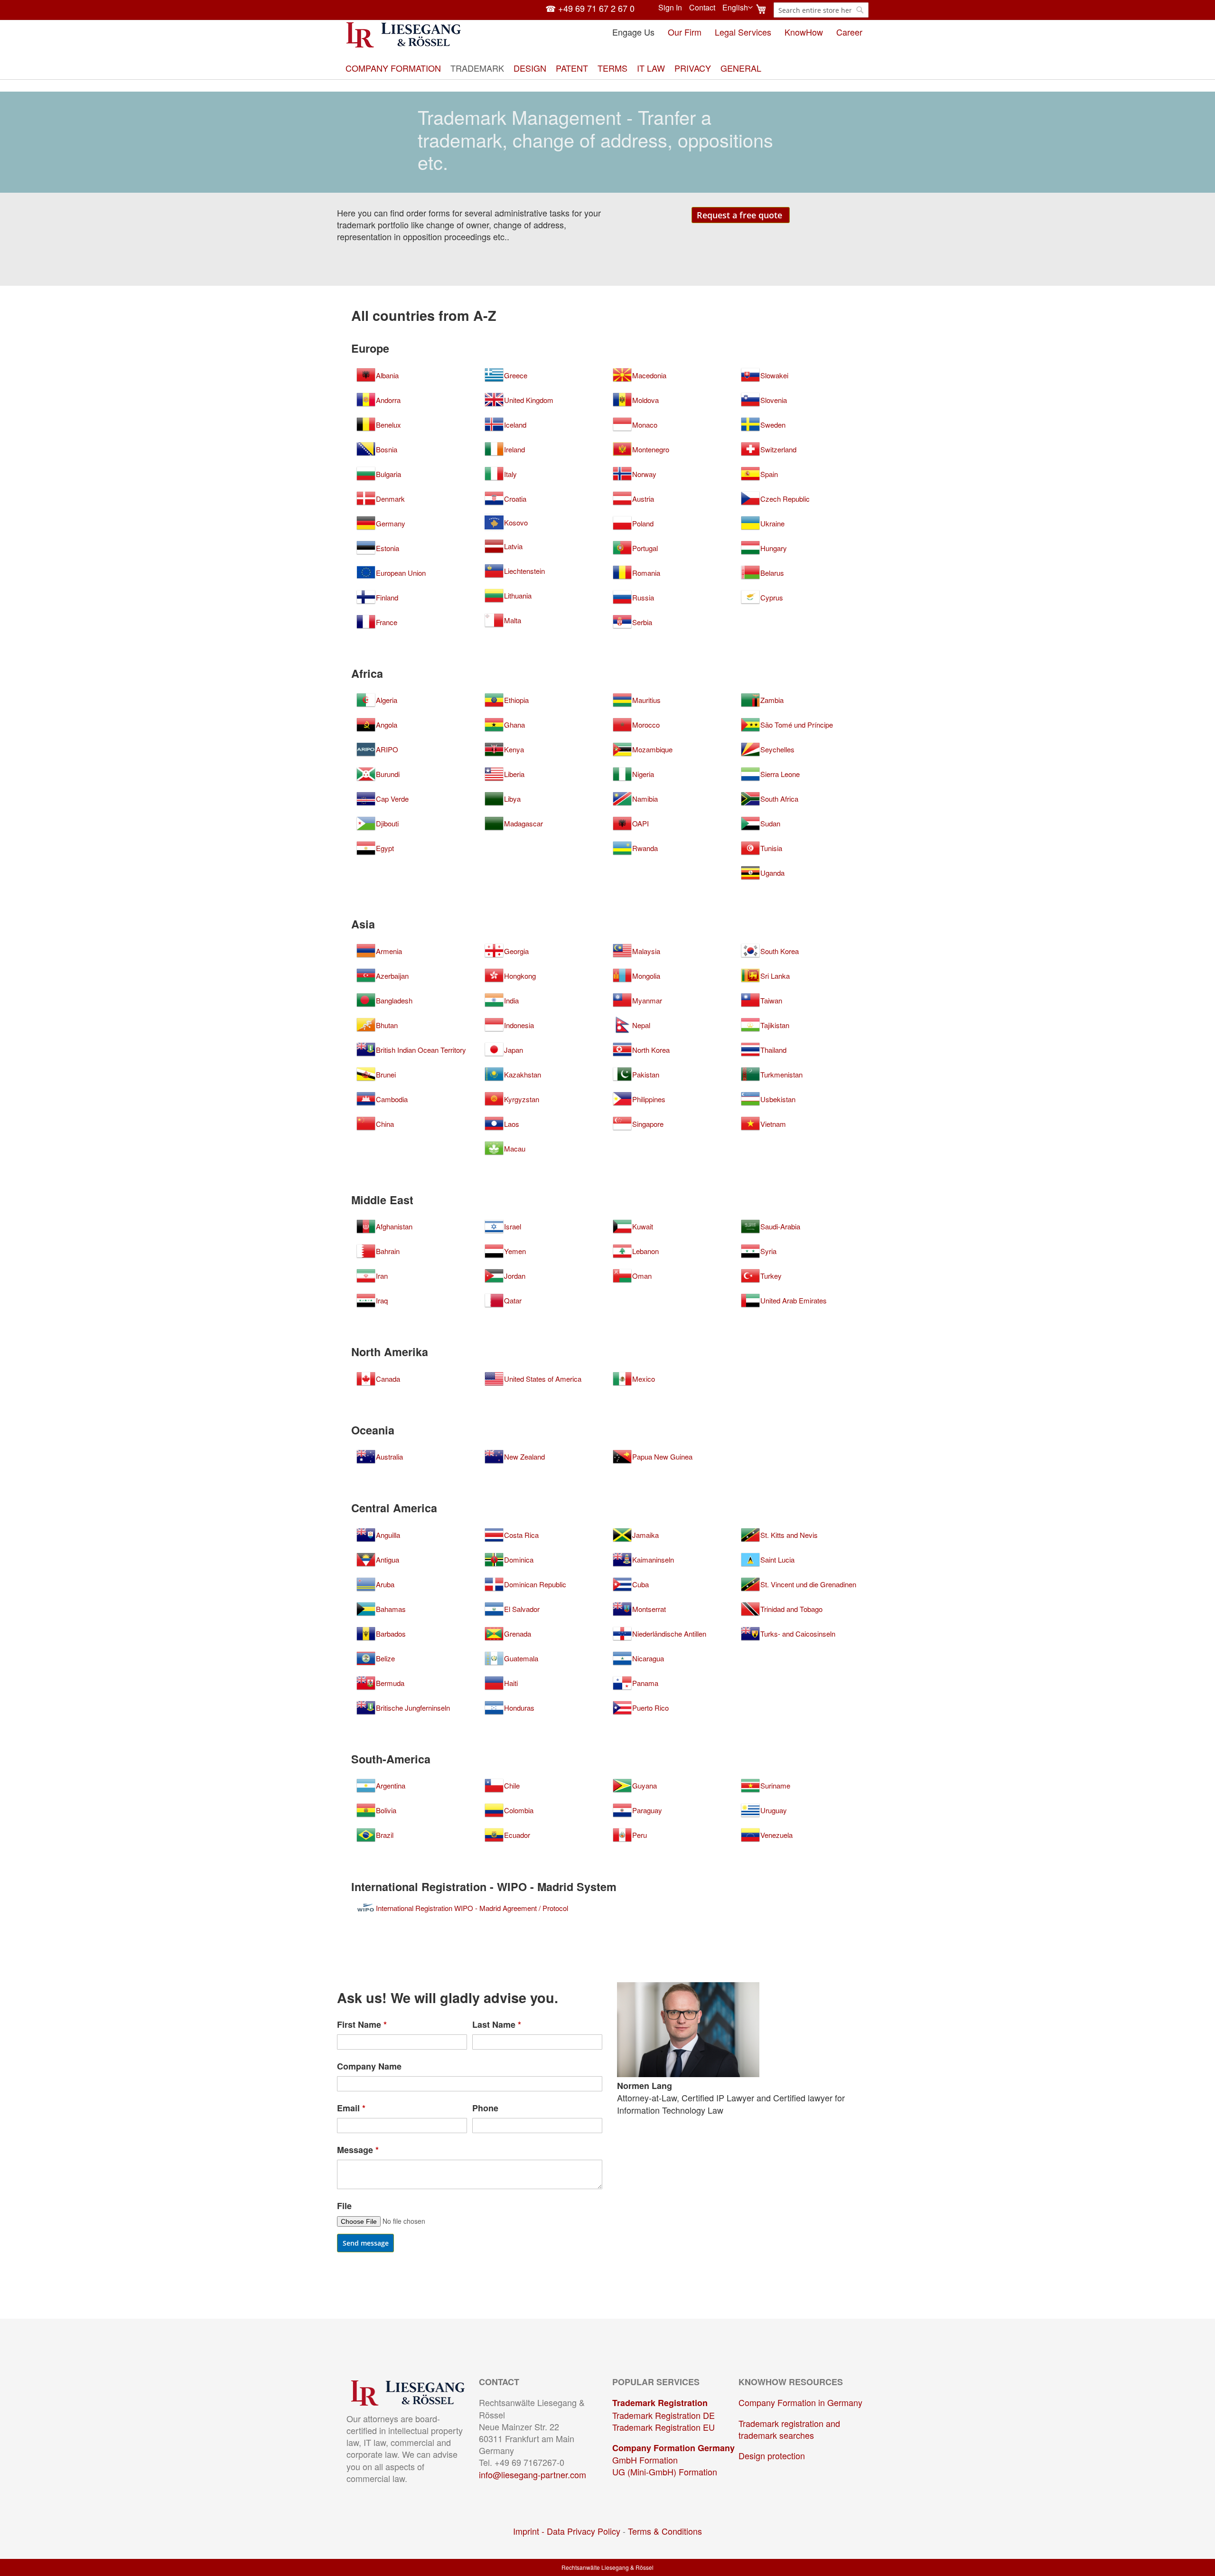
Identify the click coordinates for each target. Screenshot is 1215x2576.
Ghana (514, 725)
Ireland (514, 450)
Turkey (771, 1276)
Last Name (497, 2025)
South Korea (780, 951)
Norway (644, 474)
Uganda (772, 873)
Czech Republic (785, 499)
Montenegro (651, 450)
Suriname (775, 1786)
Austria (643, 499)
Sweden (773, 425)
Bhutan (387, 1025)
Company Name (369, 2066)
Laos (512, 1124)
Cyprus (772, 598)
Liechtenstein (524, 571)
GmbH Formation (645, 2460)
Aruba (385, 1584)
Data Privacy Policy (584, 2531)
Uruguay (774, 1810)
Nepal (641, 1025)
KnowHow (804, 32)
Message (358, 2150)
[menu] (607, 68)
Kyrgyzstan (522, 1099)
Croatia (515, 499)
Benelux (388, 425)
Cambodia (392, 1099)
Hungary (774, 548)
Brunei (386, 1075)
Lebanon (645, 1251)
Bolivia (386, 1810)
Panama (645, 1683)
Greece (516, 375)
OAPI (640, 824)
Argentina (391, 1786)
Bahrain (388, 1251)
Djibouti (387, 824)
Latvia (513, 546)
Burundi (388, 774)
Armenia (389, 951)
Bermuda (390, 1683)
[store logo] (404, 35)
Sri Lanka (775, 976)
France (387, 622)
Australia (389, 1457)
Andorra (388, 400)
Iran (382, 1276)
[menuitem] (393, 68)
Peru (640, 1835)
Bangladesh (394, 1001)
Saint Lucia (777, 1560)
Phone (485, 2108)
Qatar (513, 1301)
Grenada (518, 1634)
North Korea (651, 1050)
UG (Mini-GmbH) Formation (665, 2472)
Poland (643, 524)
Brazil (385, 1835)
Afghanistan (394, 1227)
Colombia (519, 1810)
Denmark (390, 499)
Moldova (645, 400)
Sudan (770, 824)
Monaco (645, 425)
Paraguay (647, 1810)
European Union (401, 573)
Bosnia (387, 450)
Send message (366, 2243)
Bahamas (391, 1609)
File (344, 2206)
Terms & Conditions (665, 2531)
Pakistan (646, 1075)
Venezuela (776, 1835)
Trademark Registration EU (664, 2427)
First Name (362, 2025)
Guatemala (521, 1658)
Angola (387, 725)
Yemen (515, 1251)
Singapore (648, 1124)
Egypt (385, 848)
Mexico (644, 1379)
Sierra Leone (780, 774)
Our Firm (685, 32)
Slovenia (774, 400)
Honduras (519, 1708)
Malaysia (646, 951)
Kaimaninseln (653, 1560)
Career (849, 32)
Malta (513, 620)
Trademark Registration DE (664, 2415)
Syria (768, 1251)
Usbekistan (778, 1099)
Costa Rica (521, 1535)
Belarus (772, 573)
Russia (643, 598)
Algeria (387, 700)
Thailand (773, 1050)
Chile (512, 1786)
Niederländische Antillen (669, 1634)
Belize (385, 1658)
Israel (513, 1227)
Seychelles (777, 749)
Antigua (388, 1560)
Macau (515, 1149)
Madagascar (523, 824)
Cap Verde (392, 799)
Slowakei (774, 375)
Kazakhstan (523, 1075)
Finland (387, 598)
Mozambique (652, 749)
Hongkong (520, 976)
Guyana (645, 1786)
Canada (388, 1379)
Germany (391, 524)
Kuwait (643, 1227)
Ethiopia (516, 700)
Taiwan (771, 1001)
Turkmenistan (781, 1075)
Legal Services (743, 32)
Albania (387, 375)
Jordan (515, 1276)
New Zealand (524, 1457)
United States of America (543, 1379)
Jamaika (645, 1535)
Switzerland (778, 450)
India (511, 1001)
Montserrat (649, 1609)
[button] (738, 8)
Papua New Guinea (662, 1457)
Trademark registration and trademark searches (789, 2429)
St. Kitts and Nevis (789, 1535)
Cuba (640, 1584)
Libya (512, 799)
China (385, 1124)
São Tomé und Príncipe (797, 725)
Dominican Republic (535, 1584)
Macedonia (649, 375)
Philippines (649, 1099)
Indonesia (519, 1025)
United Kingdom (529, 400)
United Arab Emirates (794, 1301)
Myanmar (647, 1001)
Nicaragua (648, 1658)
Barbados (391, 1634)
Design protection (772, 2455)
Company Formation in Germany (800, 2402)
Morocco (646, 725)
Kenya (514, 749)
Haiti (511, 1683)
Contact (702, 8)
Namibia (645, 799)
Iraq (382, 1301)
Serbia (642, 622)
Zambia (772, 700)
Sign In (670, 8)
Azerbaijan (392, 976)
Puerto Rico (650, 1708)
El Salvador (522, 1609)
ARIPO (387, 749)
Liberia (514, 774)
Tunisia (771, 848)
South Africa (779, 799)
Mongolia (646, 976)
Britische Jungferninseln (413, 1708)
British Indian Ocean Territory (421, 1050)
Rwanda (645, 848)
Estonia (388, 548)
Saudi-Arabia (780, 1227)
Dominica (519, 1560)
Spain (769, 474)
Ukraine (772, 524)
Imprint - (530, 2531)
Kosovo (516, 523)
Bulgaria (388, 474)
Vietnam (773, 1124)
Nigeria (643, 774)
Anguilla (388, 1535)
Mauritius (646, 700)
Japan (514, 1050)
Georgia (516, 951)
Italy (510, 474)
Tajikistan (775, 1025)
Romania (646, 573)
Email (351, 2108)
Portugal (645, 548)
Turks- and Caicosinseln (798, 1634)
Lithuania (518, 596)
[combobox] (821, 10)
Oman (642, 1276)
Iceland (515, 425)
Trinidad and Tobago (791, 1609)
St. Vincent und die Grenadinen (808, 1584)
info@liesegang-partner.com (533, 2474)
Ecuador (517, 1835)
